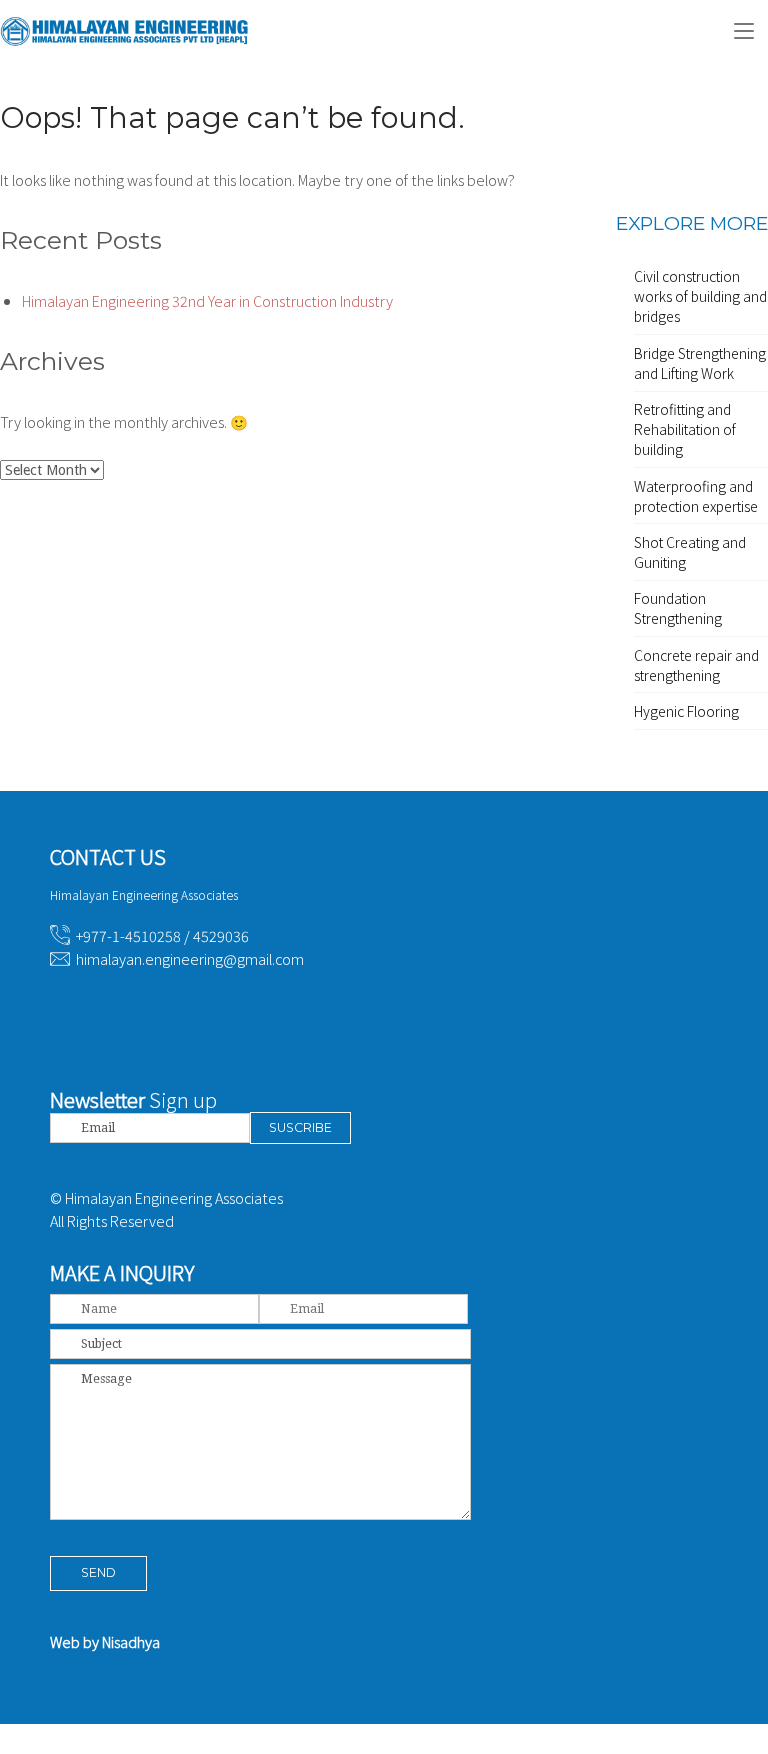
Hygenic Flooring (686, 711)
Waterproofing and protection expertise (696, 496)
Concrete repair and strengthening (696, 665)
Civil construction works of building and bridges (700, 296)
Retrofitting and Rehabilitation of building (685, 429)
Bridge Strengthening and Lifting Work (700, 363)
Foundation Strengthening (678, 608)
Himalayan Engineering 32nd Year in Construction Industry (207, 300)
